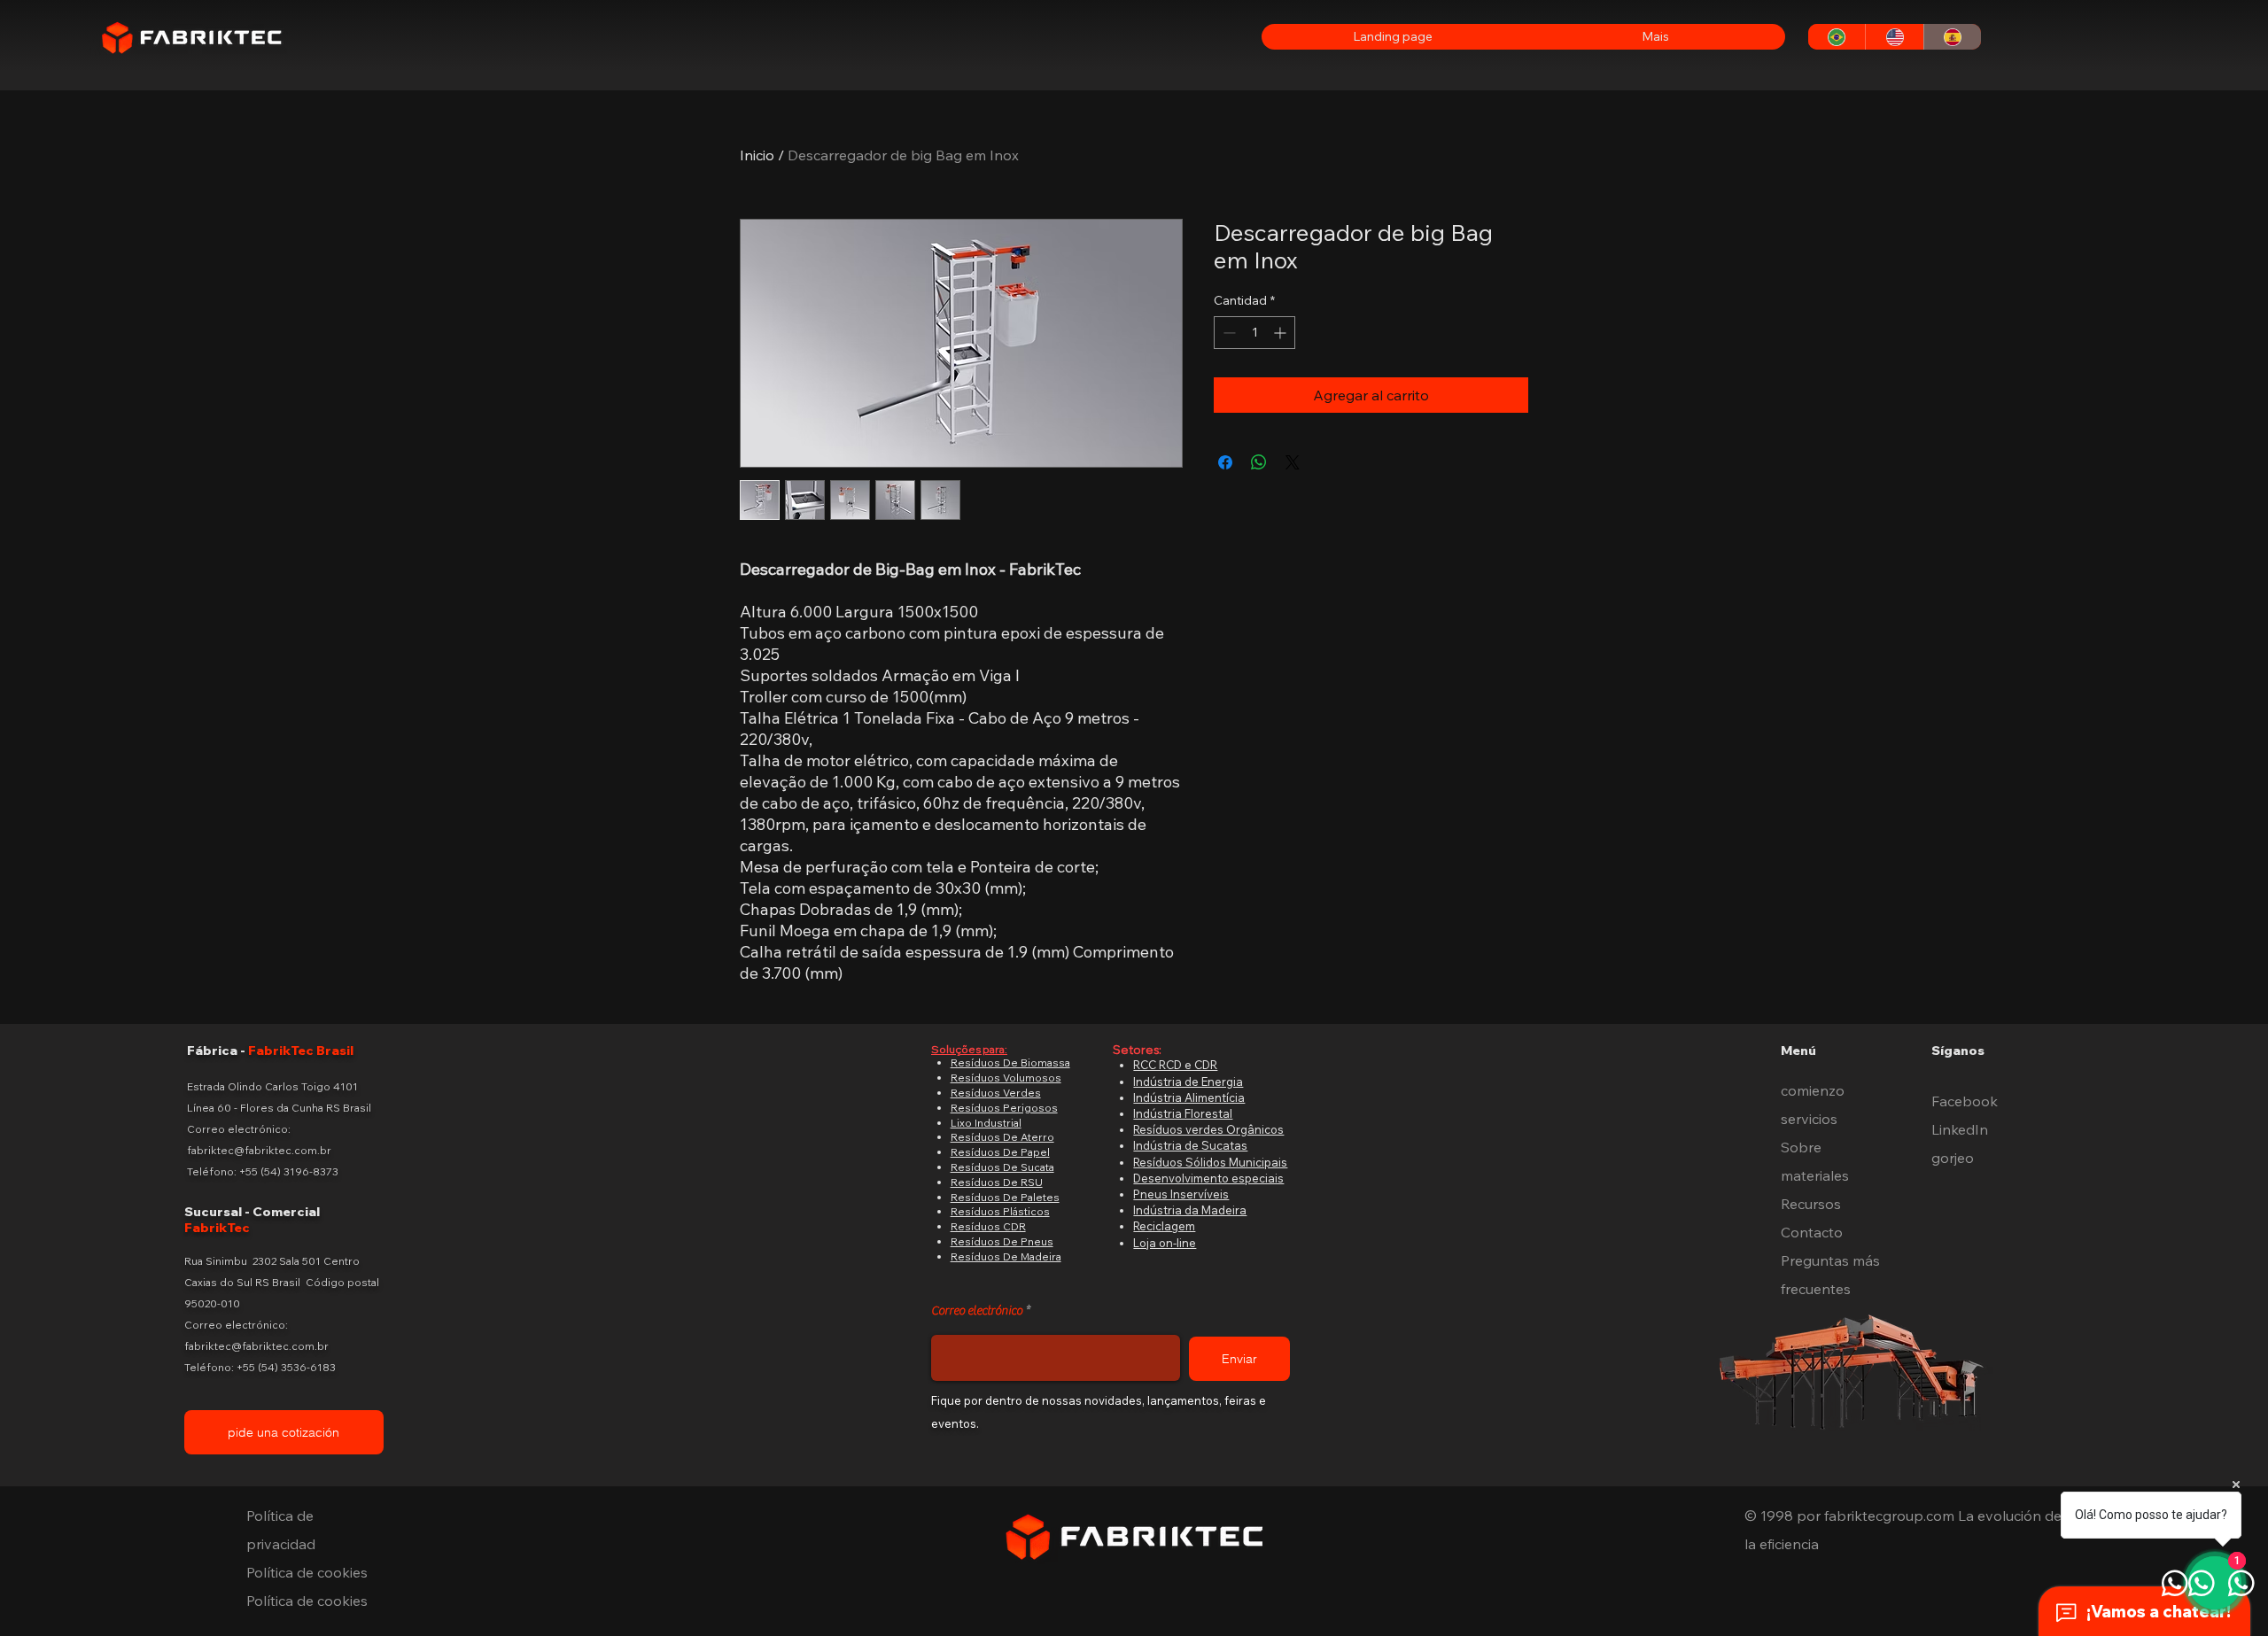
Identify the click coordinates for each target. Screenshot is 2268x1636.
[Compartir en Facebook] (1225, 462)
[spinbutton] (1254, 333)
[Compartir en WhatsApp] (1259, 462)
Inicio (757, 155)
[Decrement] (1227, 333)
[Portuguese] (1837, 37)
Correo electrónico (977, 1311)
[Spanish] (1952, 37)
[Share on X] (1293, 462)
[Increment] (1282, 333)
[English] (1894, 37)
